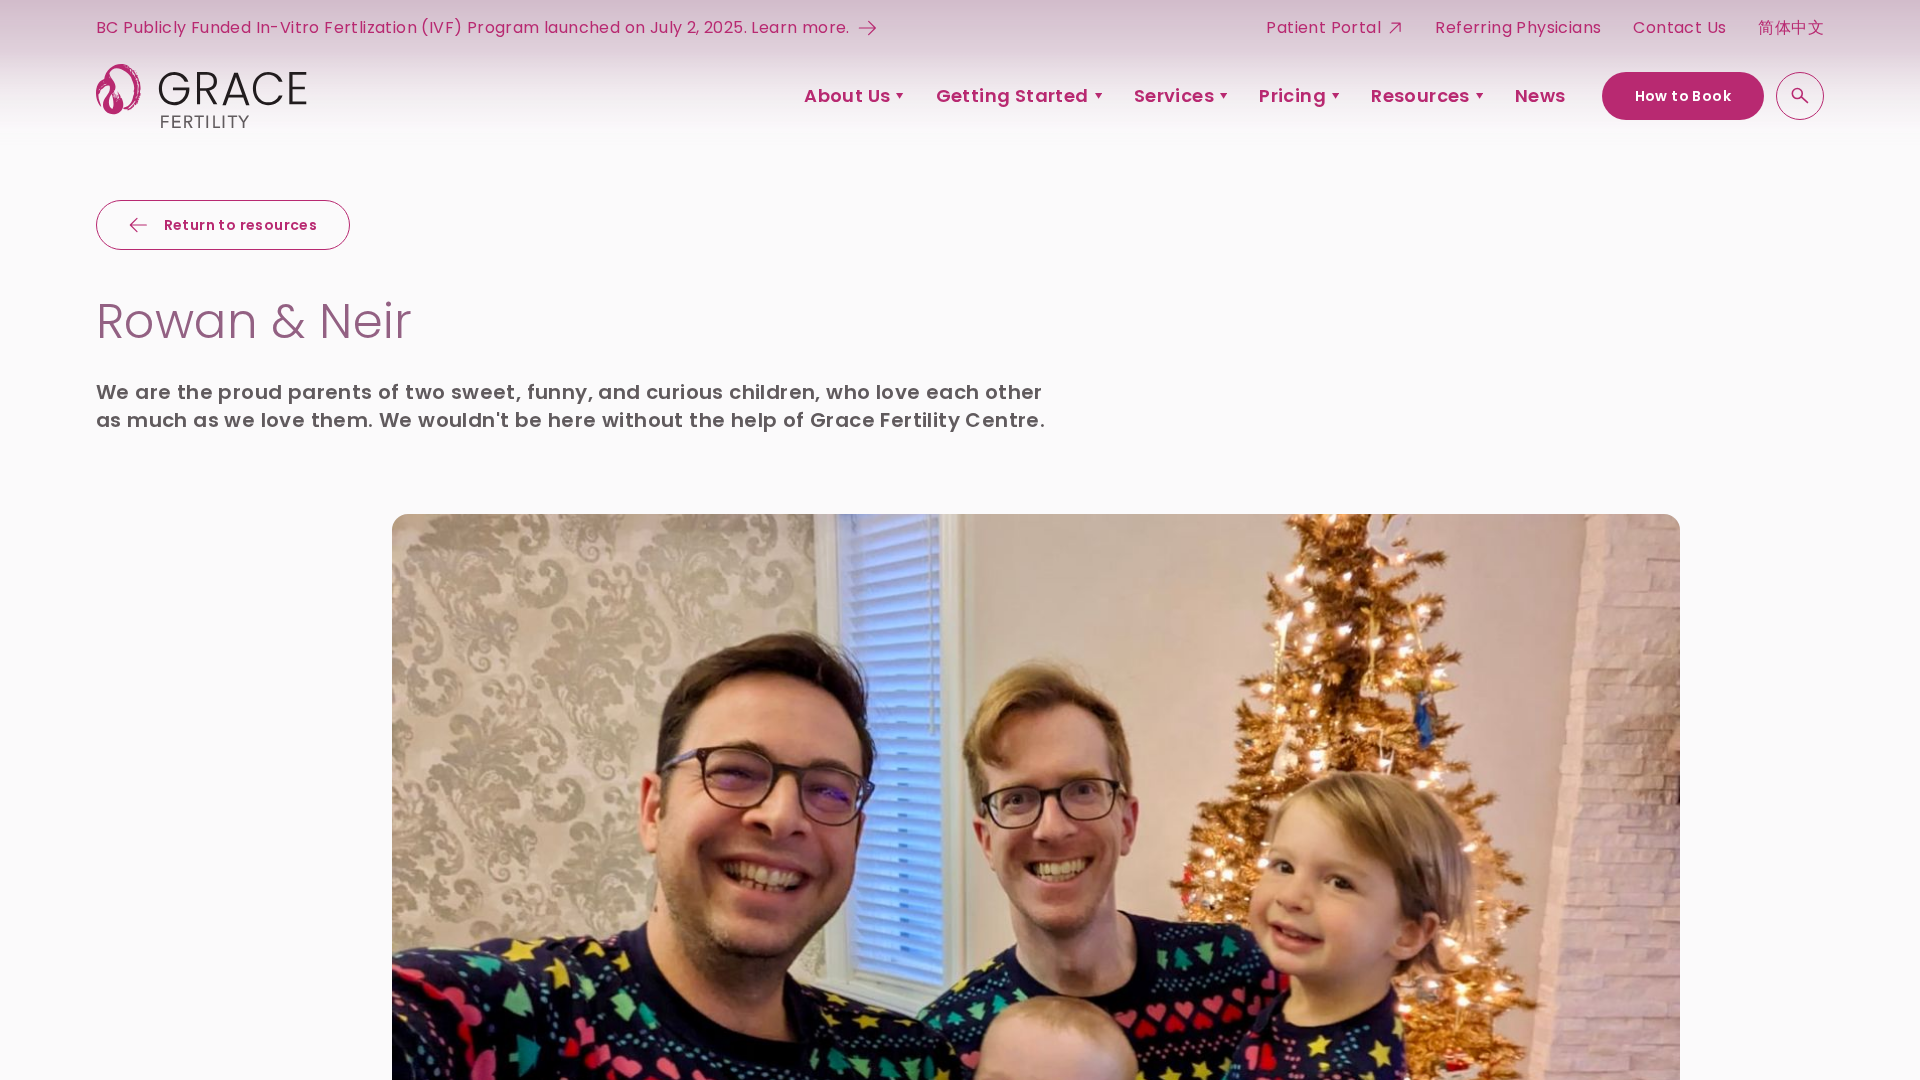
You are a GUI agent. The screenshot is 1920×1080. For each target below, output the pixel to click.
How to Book (1683, 96)
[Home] (201, 96)
